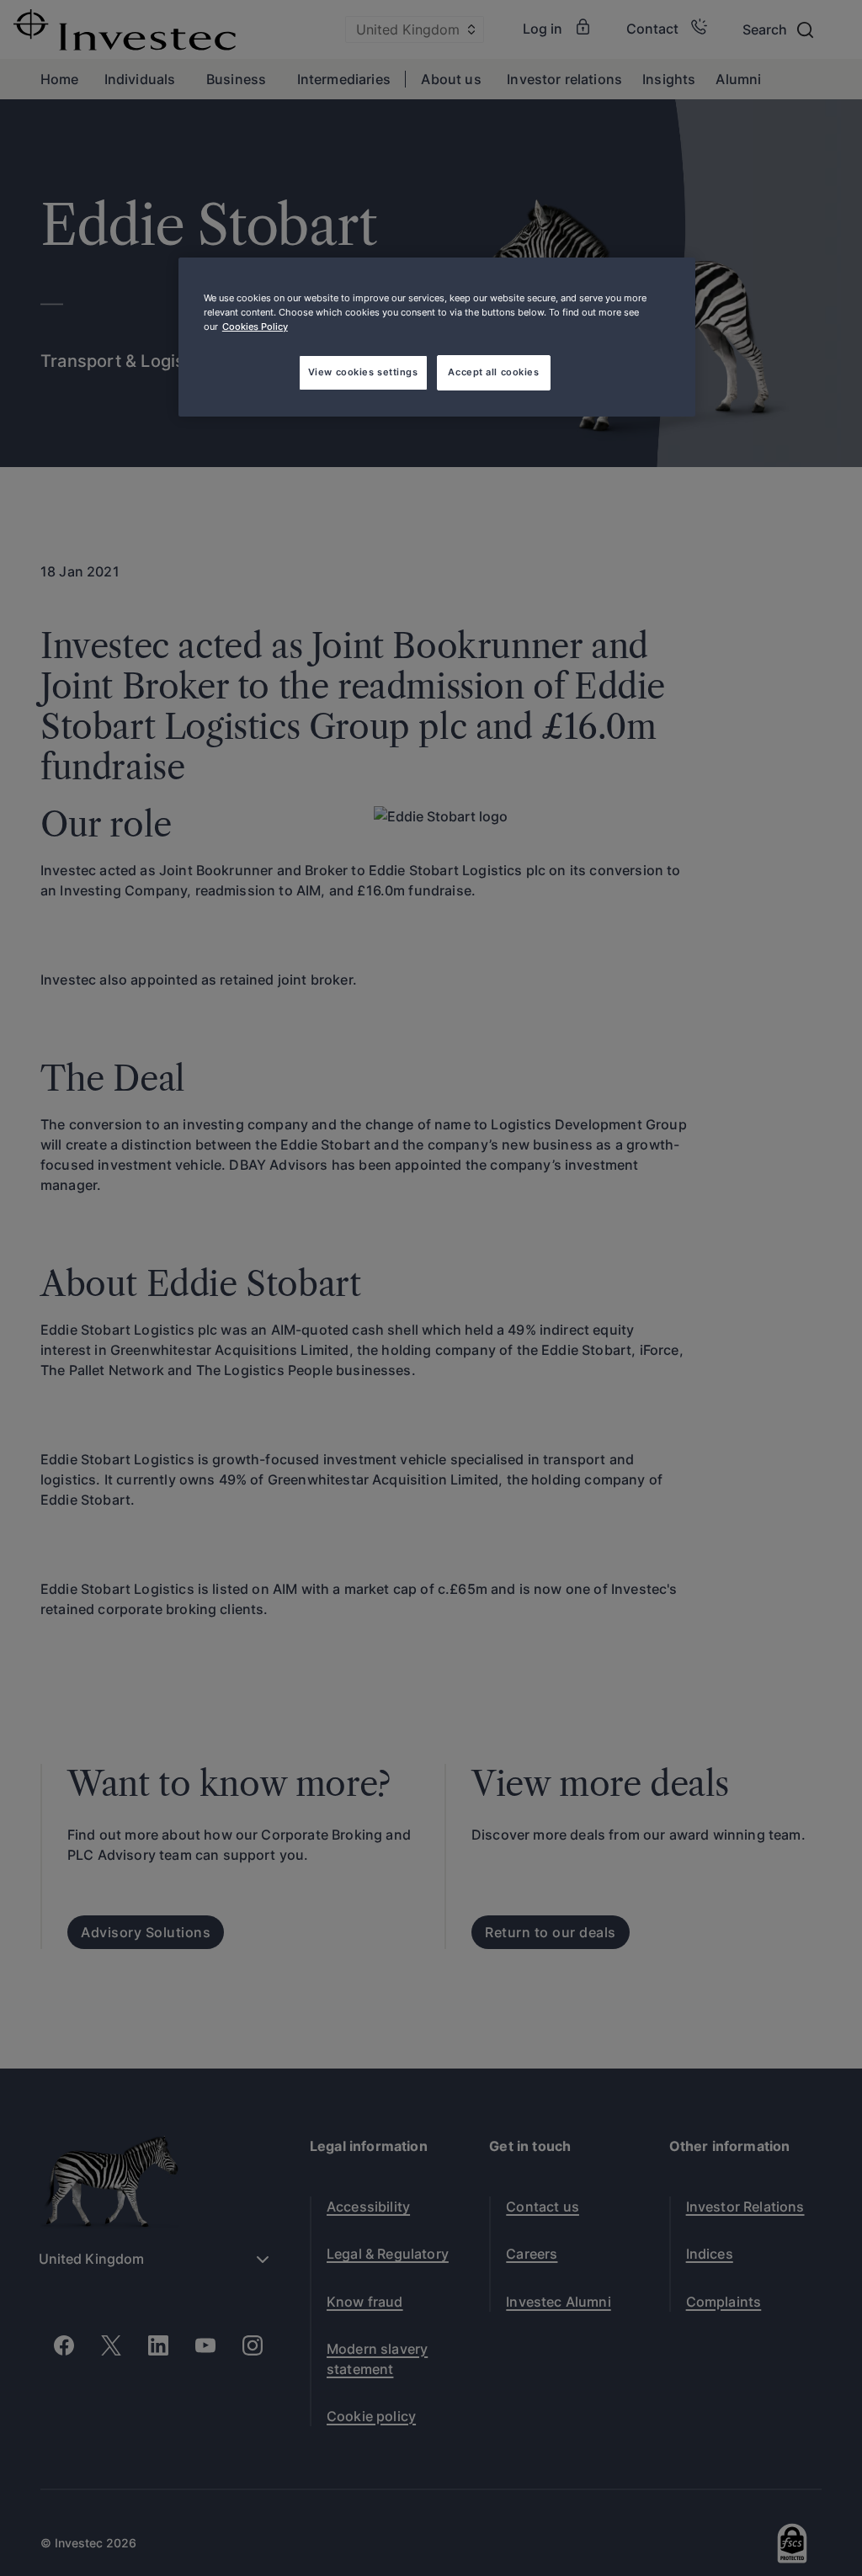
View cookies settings (363, 372)
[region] (437, 337)
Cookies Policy (255, 327)
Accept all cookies (493, 372)
